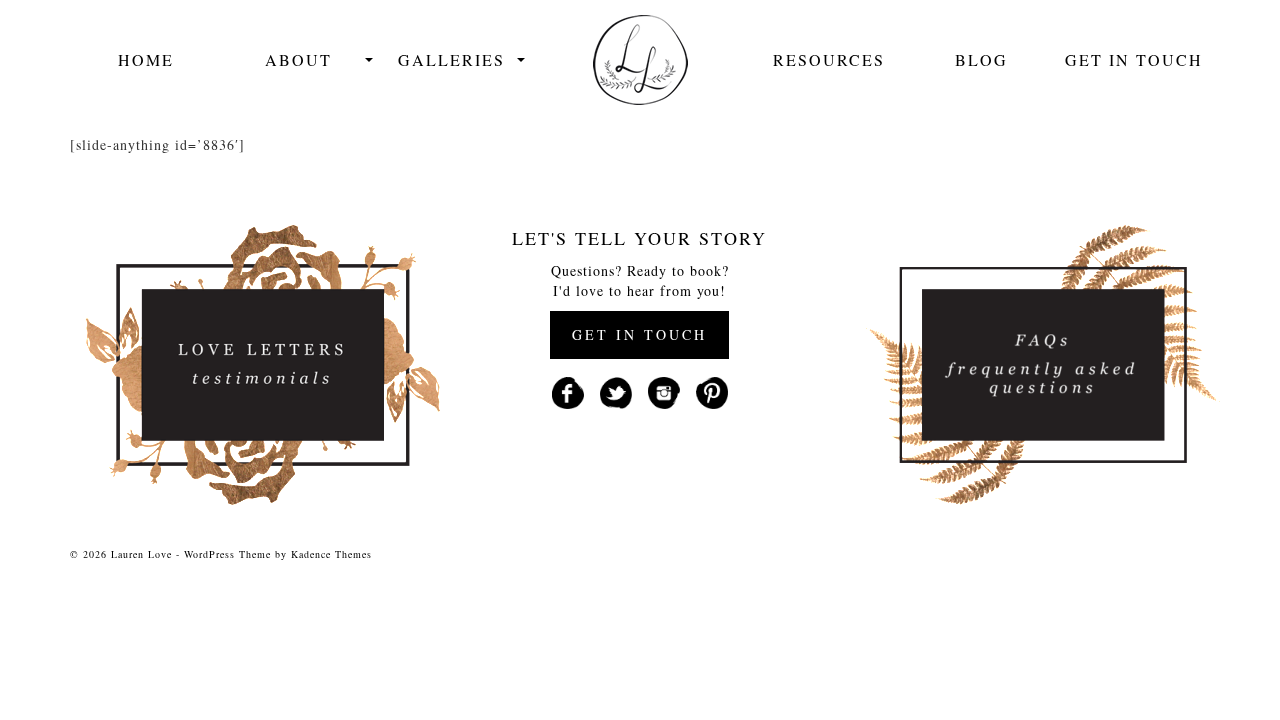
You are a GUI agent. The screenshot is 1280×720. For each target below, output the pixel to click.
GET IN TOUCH (639, 334)
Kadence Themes (331, 554)
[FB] (568, 390)
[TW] (616, 390)
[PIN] (712, 390)
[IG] (664, 390)
